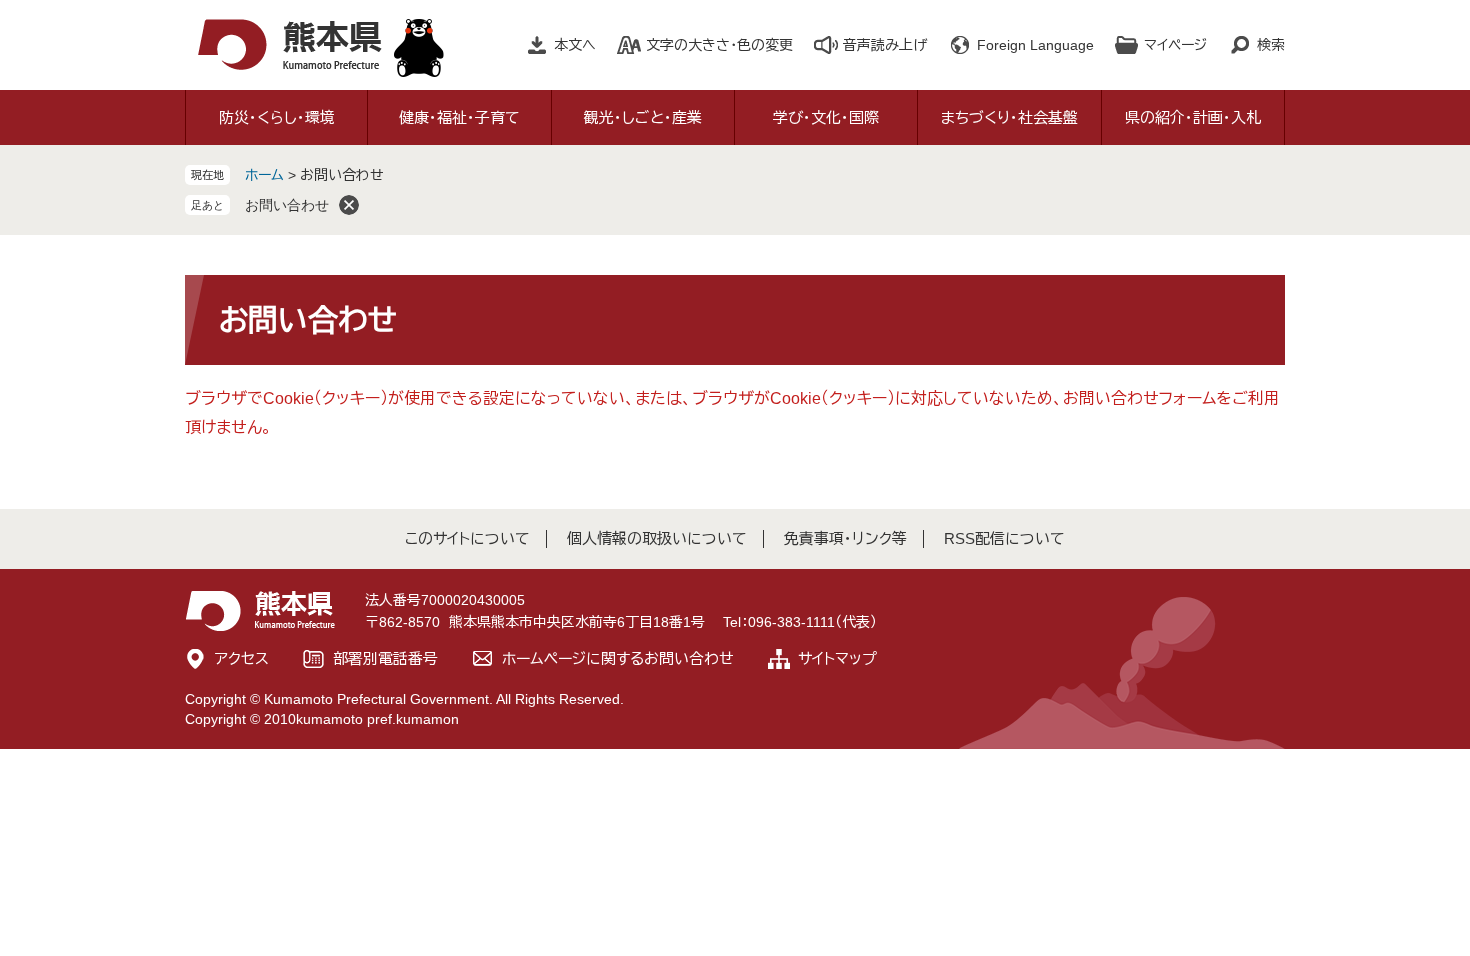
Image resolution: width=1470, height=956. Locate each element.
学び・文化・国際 (826, 117)
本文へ (575, 45)
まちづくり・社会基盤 (1009, 117)
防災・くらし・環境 (277, 117)
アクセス (242, 658)
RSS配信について (1004, 538)
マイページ (1175, 45)
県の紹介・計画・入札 (1193, 117)
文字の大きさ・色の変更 (719, 45)
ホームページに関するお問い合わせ (618, 658)
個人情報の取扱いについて (657, 538)
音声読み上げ (885, 45)
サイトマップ (837, 658)
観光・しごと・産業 (643, 117)
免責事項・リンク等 (845, 538)
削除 (349, 205)
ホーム (264, 175)
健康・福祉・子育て (459, 117)
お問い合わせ (287, 205)
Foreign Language (1035, 45)
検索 (1271, 45)
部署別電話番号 (385, 658)
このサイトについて (467, 538)
